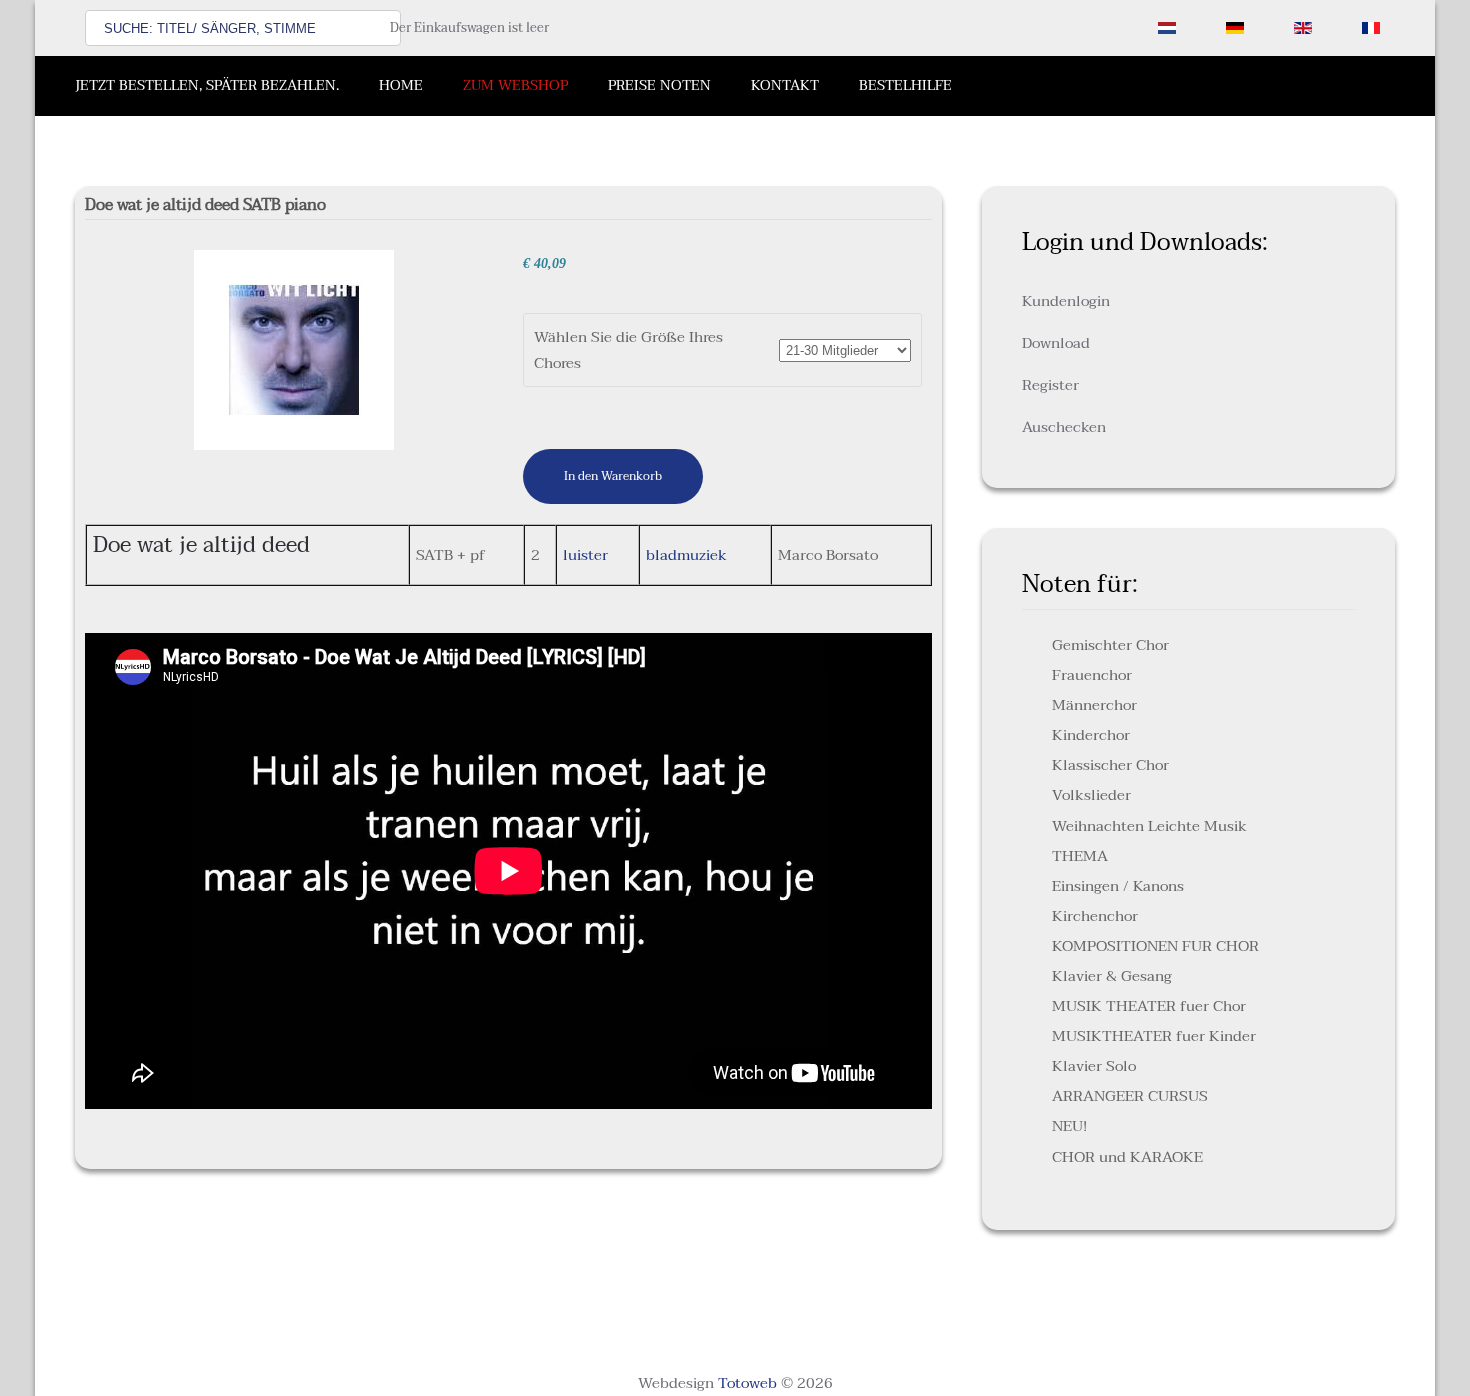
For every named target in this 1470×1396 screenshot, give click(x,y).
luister (585, 555)
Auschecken (1064, 427)
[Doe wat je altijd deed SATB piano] (294, 349)
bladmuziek (686, 555)
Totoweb (747, 1383)
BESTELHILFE (905, 85)
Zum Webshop (515, 85)
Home (401, 85)
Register (1050, 385)
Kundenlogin (1066, 301)
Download (1056, 343)
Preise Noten (659, 85)
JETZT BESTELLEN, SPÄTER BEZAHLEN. (207, 85)
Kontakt (785, 85)
